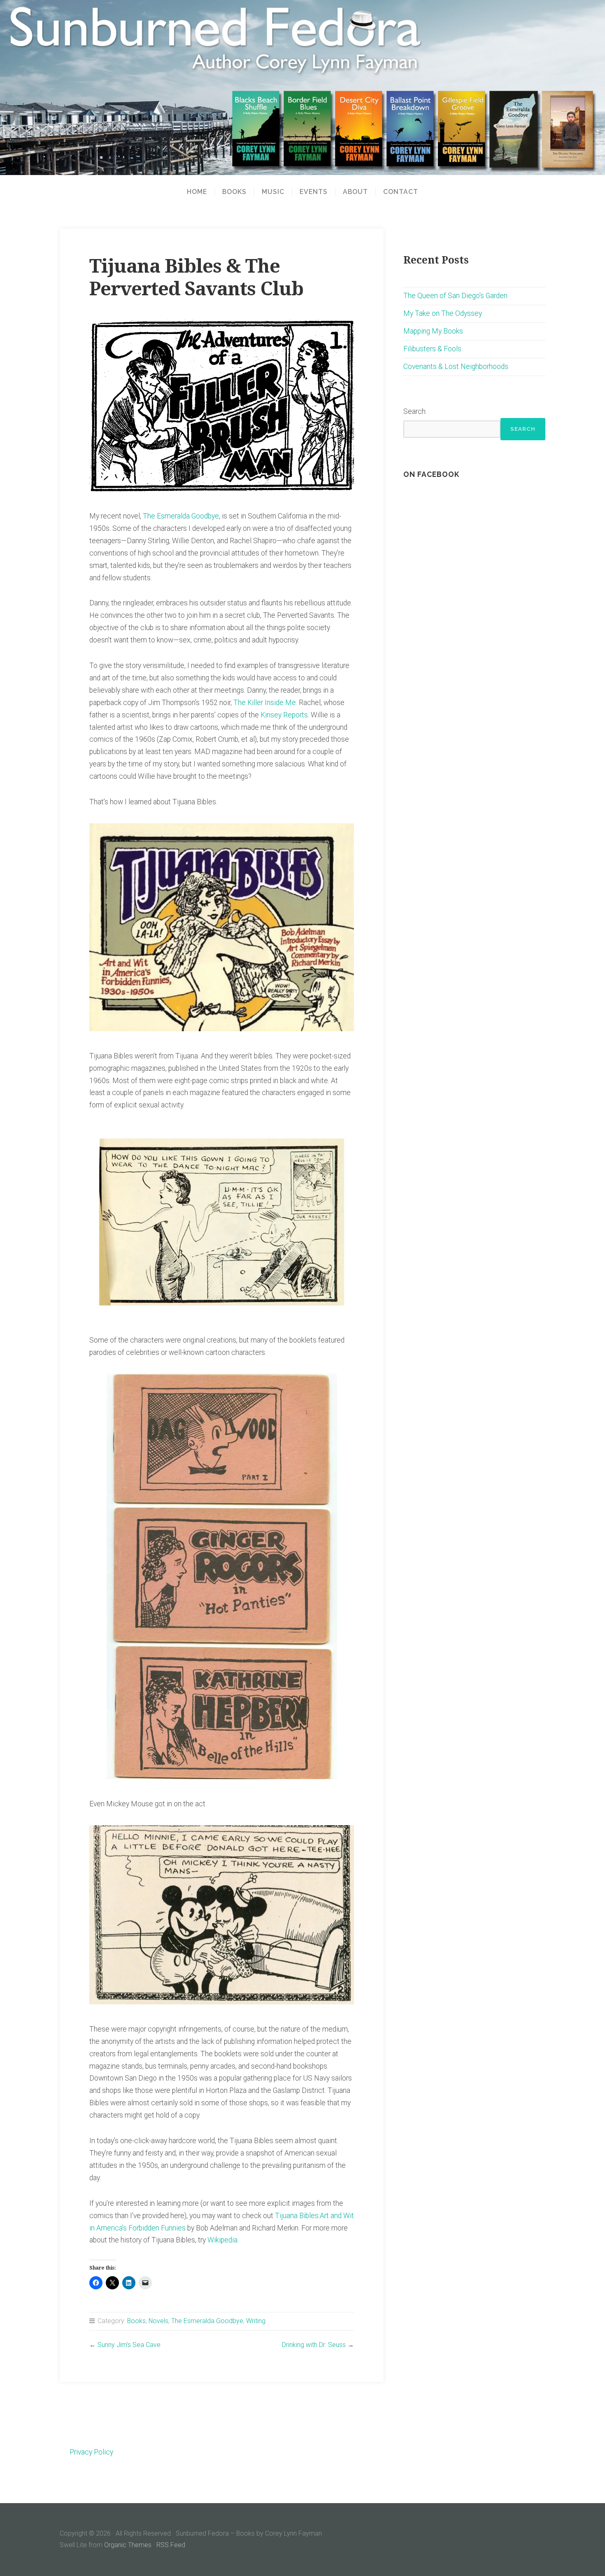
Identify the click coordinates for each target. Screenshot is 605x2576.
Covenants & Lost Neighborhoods (456, 367)
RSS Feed (171, 2545)
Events (314, 192)
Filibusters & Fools (432, 349)
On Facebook (431, 474)
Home (197, 192)
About (355, 192)
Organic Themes (128, 2545)
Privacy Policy (91, 2452)
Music (273, 192)
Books (234, 192)
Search (414, 411)
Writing (256, 2321)
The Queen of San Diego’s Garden (455, 296)
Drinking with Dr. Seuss (314, 2345)
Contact (401, 192)
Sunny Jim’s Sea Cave (129, 2345)
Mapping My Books (433, 331)
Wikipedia (222, 2240)
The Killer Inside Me (265, 703)
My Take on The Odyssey (443, 313)
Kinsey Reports (283, 715)
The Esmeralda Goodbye (181, 516)
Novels (158, 2321)
